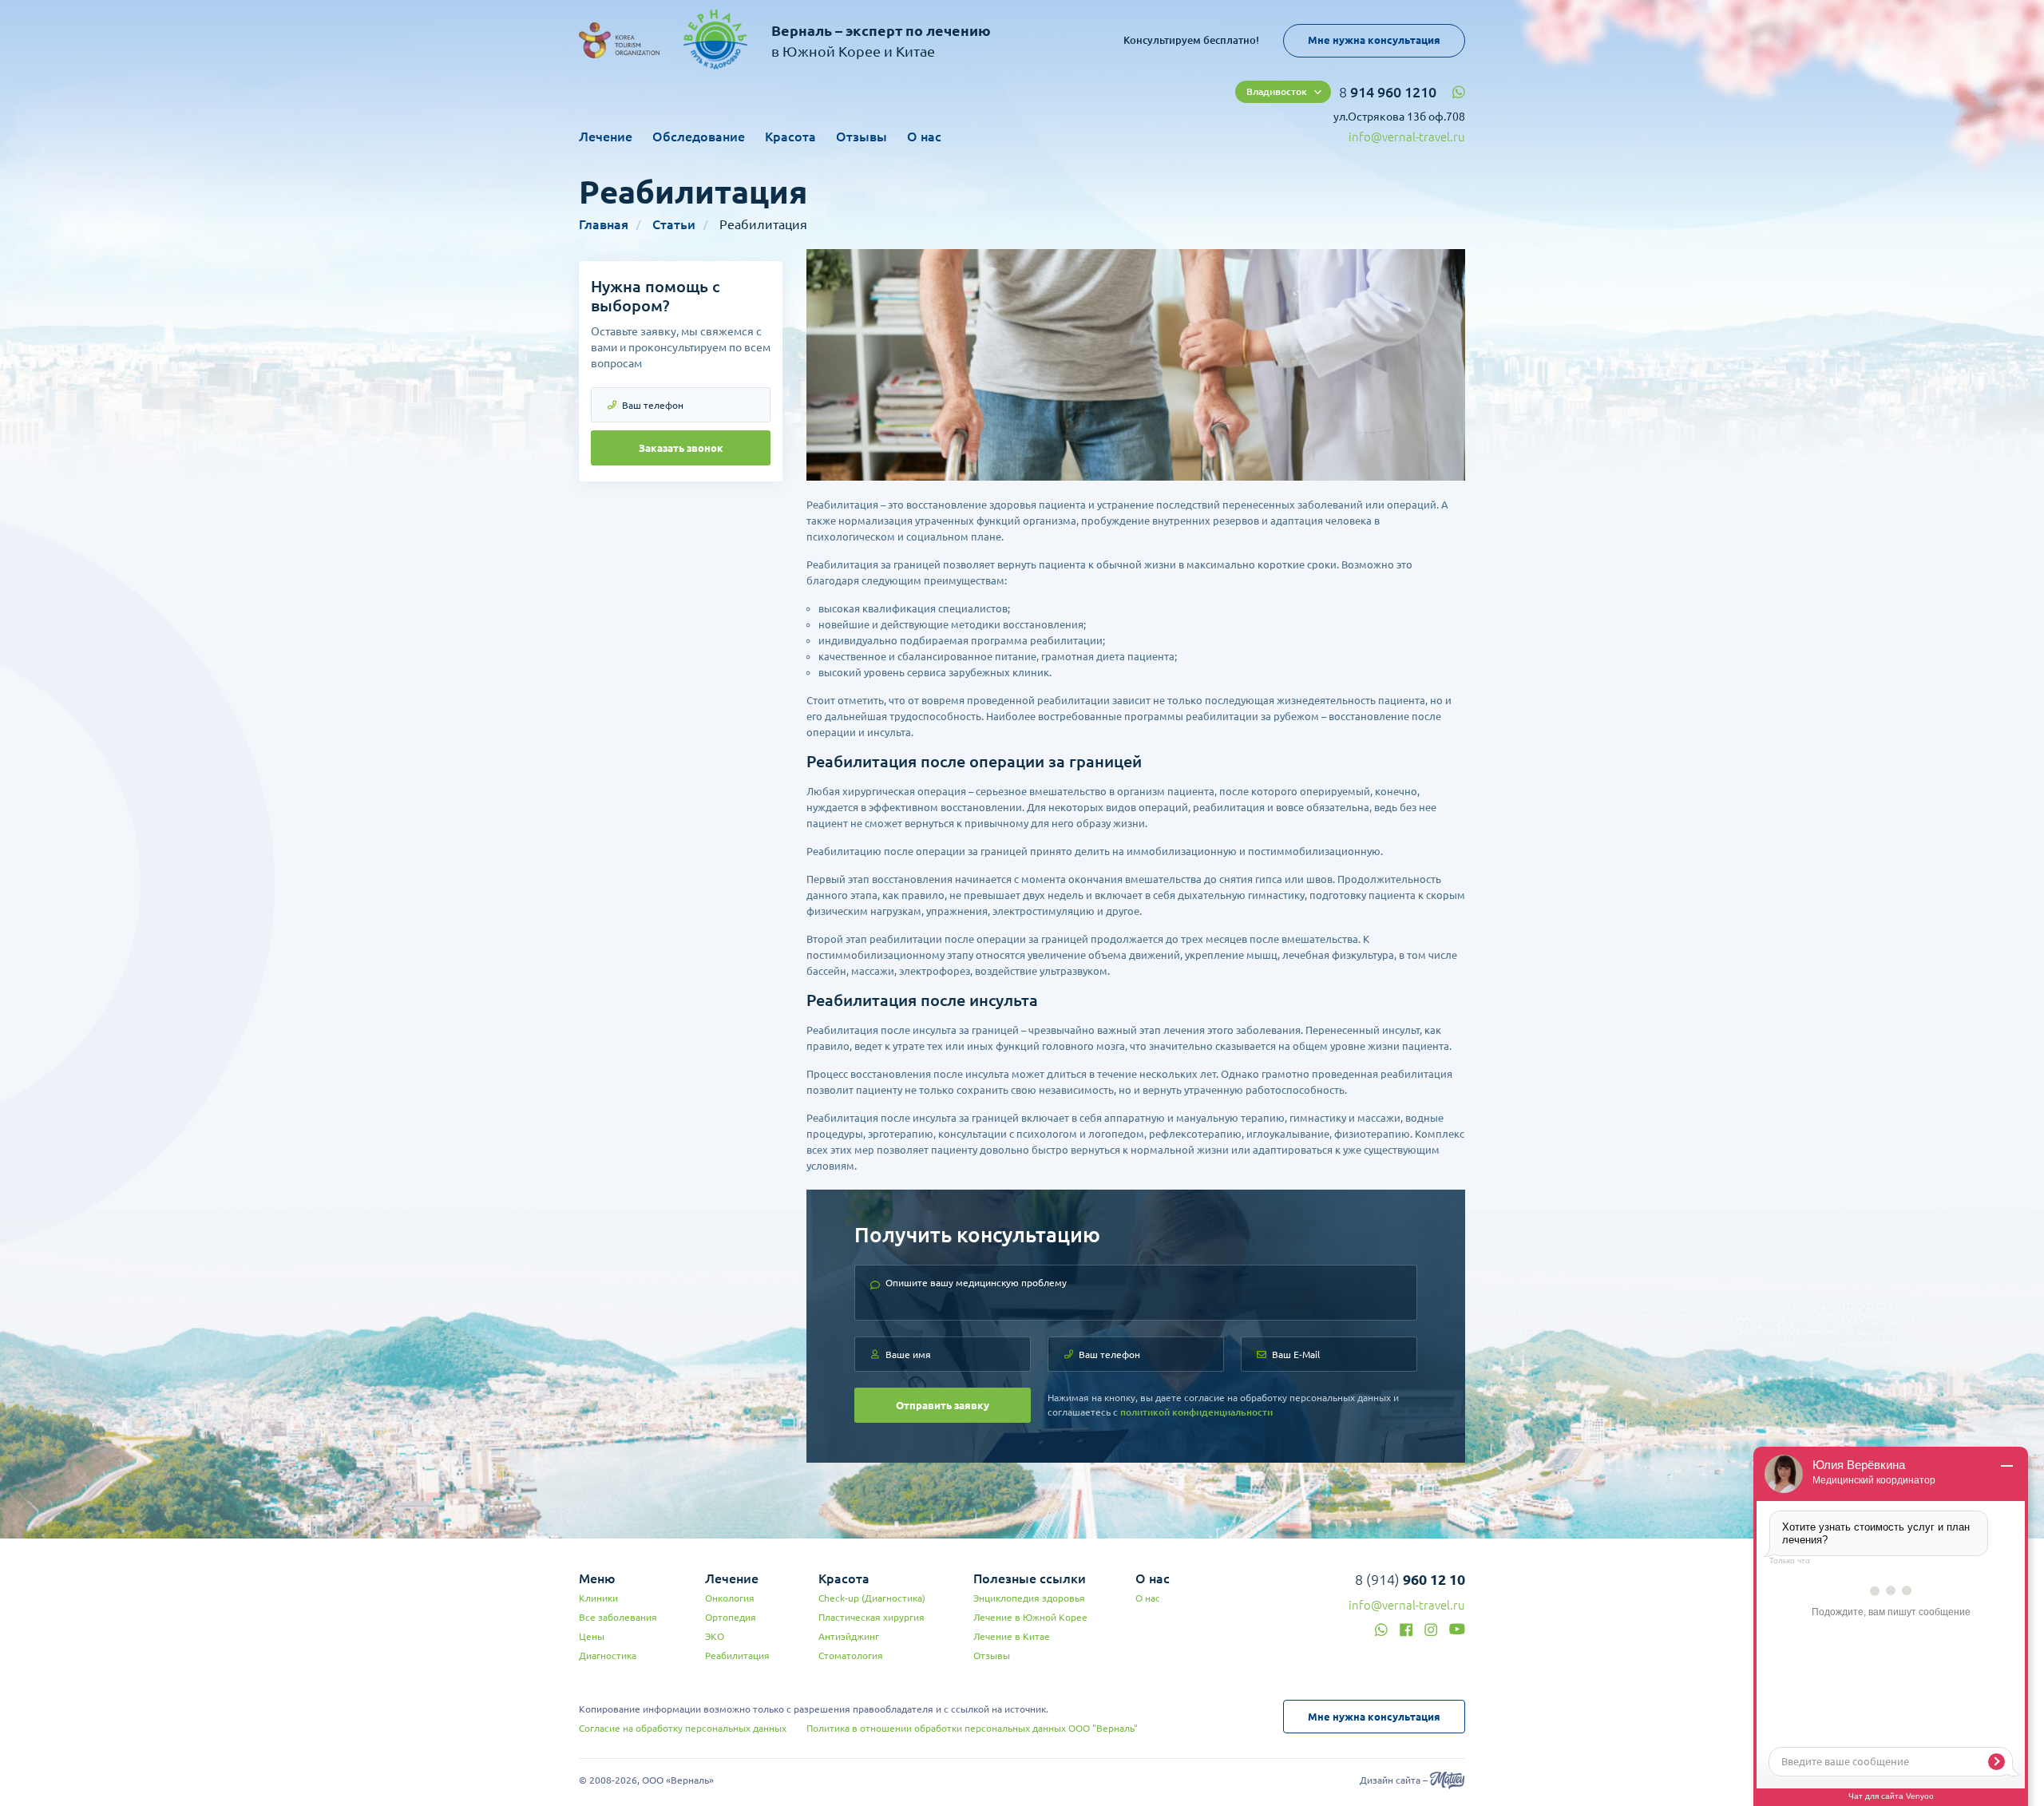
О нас (924, 137)
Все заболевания (618, 1617)
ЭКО (715, 1636)
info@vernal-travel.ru (1407, 137)
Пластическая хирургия (871, 1617)
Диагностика (608, 1655)
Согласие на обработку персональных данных (683, 1728)
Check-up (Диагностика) (872, 1598)
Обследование (699, 137)
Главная (604, 224)
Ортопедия (731, 1617)
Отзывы (862, 137)
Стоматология (851, 1655)
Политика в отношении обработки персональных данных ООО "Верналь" (972, 1728)
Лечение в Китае (1012, 1636)
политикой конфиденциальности (1196, 1412)
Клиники (598, 1598)
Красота (790, 137)
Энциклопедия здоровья (1029, 1598)
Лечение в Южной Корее (1030, 1617)
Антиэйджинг (849, 1636)
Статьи (674, 224)
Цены (592, 1636)
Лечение (606, 137)
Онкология (730, 1598)
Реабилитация (737, 1655)
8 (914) (1410, 1579)
